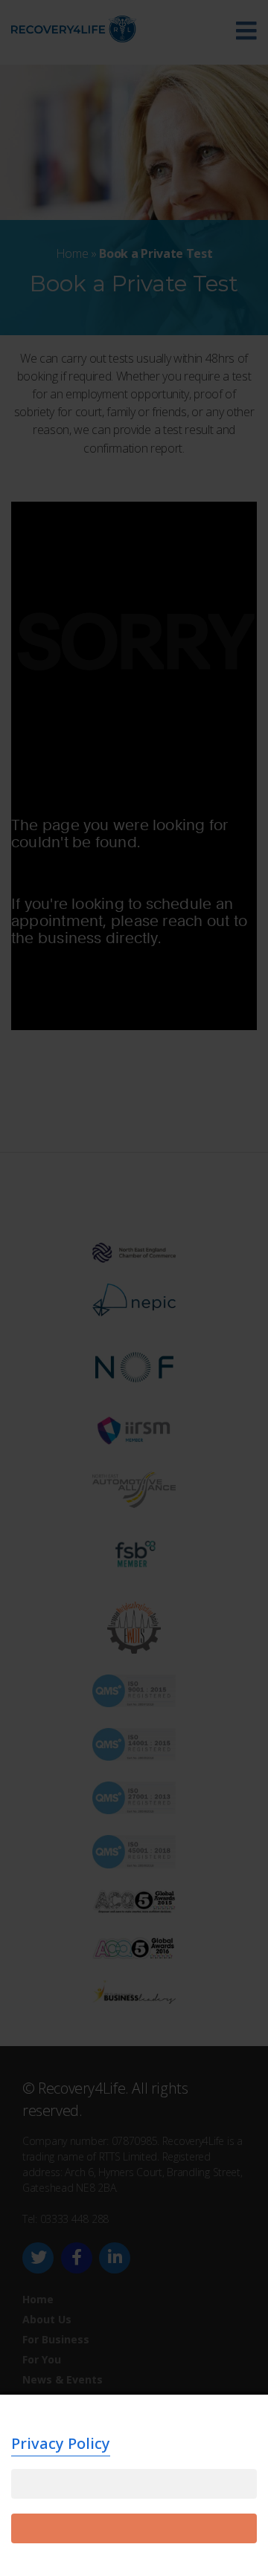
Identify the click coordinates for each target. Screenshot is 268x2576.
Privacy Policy (61, 2443)
